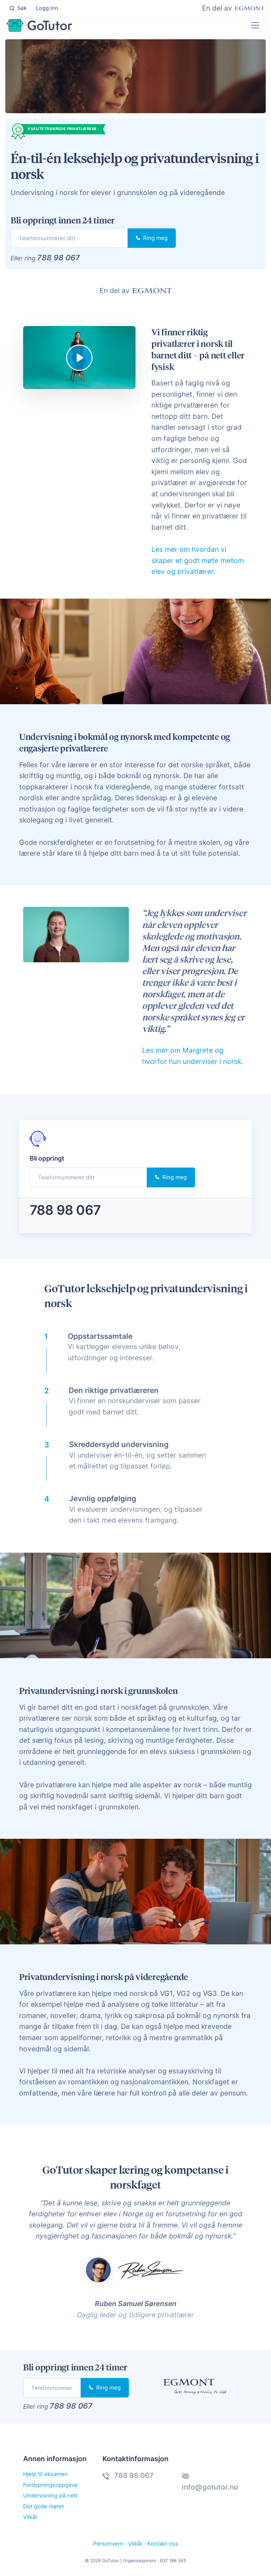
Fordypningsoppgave (50, 2485)
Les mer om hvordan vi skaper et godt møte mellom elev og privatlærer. (198, 560)
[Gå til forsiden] (39, 25)
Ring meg (155, 238)
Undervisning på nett (50, 2495)
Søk (21, 8)
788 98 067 (58, 258)
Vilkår (30, 2517)
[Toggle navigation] (255, 25)
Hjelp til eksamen (45, 2474)
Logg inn (47, 8)
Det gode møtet (44, 2506)
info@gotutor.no (210, 2487)
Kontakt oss (163, 2544)
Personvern (108, 2544)
